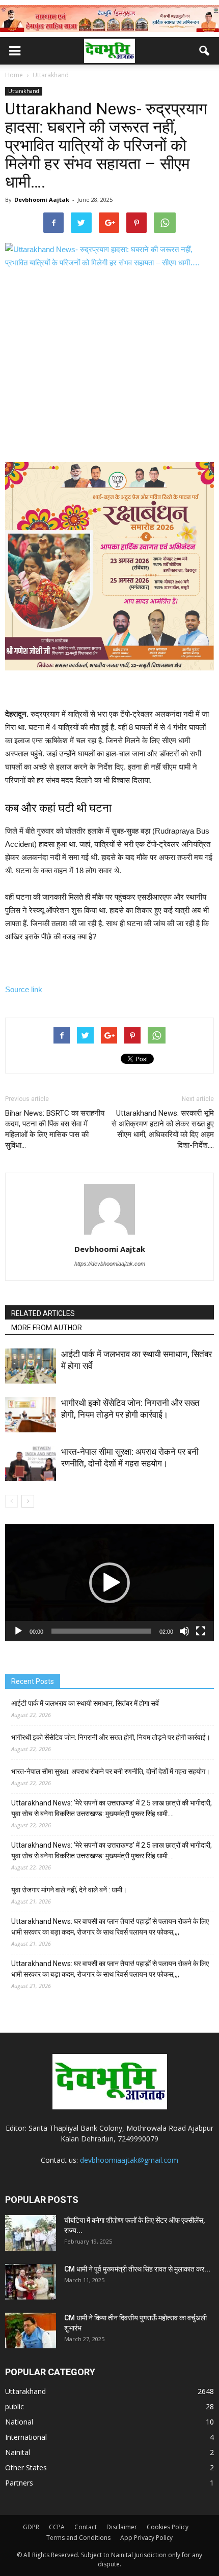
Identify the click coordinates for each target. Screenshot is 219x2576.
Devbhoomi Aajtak (42, 200)
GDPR (31, 2527)
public (15, 2406)
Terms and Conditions (78, 2538)
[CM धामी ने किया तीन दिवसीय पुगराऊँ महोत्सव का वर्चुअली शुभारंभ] (31, 2330)
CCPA (57, 2527)
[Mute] (184, 1631)
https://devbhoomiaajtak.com (110, 1264)
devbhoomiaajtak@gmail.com (129, 2160)
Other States (26, 2467)
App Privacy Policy (146, 2538)
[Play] (18, 1631)
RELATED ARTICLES (43, 1313)
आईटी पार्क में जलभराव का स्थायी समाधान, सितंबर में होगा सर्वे (85, 1703)
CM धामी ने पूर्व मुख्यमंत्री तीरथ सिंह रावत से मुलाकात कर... (137, 2269)
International (26, 2437)
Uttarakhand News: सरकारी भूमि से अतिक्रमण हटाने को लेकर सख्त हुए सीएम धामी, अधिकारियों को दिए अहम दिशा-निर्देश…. (163, 1129)
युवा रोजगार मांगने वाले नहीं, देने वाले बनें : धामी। (69, 1890)
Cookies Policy (168, 2527)
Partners (19, 2483)
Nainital (18, 2452)
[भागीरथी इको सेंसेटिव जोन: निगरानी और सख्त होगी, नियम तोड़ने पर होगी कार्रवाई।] (31, 1415)
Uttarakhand (24, 91)
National (19, 2422)
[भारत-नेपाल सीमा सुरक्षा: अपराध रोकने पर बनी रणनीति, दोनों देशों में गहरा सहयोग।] (31, 1464)
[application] (109, 1583)
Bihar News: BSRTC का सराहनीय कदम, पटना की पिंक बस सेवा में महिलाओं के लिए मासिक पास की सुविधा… (55, 1129)
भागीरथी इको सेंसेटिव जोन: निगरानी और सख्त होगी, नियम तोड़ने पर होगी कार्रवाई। (111, 1737)
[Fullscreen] (201, 1631)
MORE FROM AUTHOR (47, 1328)
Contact (86, 2527)
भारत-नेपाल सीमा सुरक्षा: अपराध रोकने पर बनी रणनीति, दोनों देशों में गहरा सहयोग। (111, 1771)
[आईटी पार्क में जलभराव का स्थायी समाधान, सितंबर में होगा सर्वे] (31, 1366)
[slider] (101, 1631)
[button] (205, 51)
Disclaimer (122, 2527)
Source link (24, 989)
